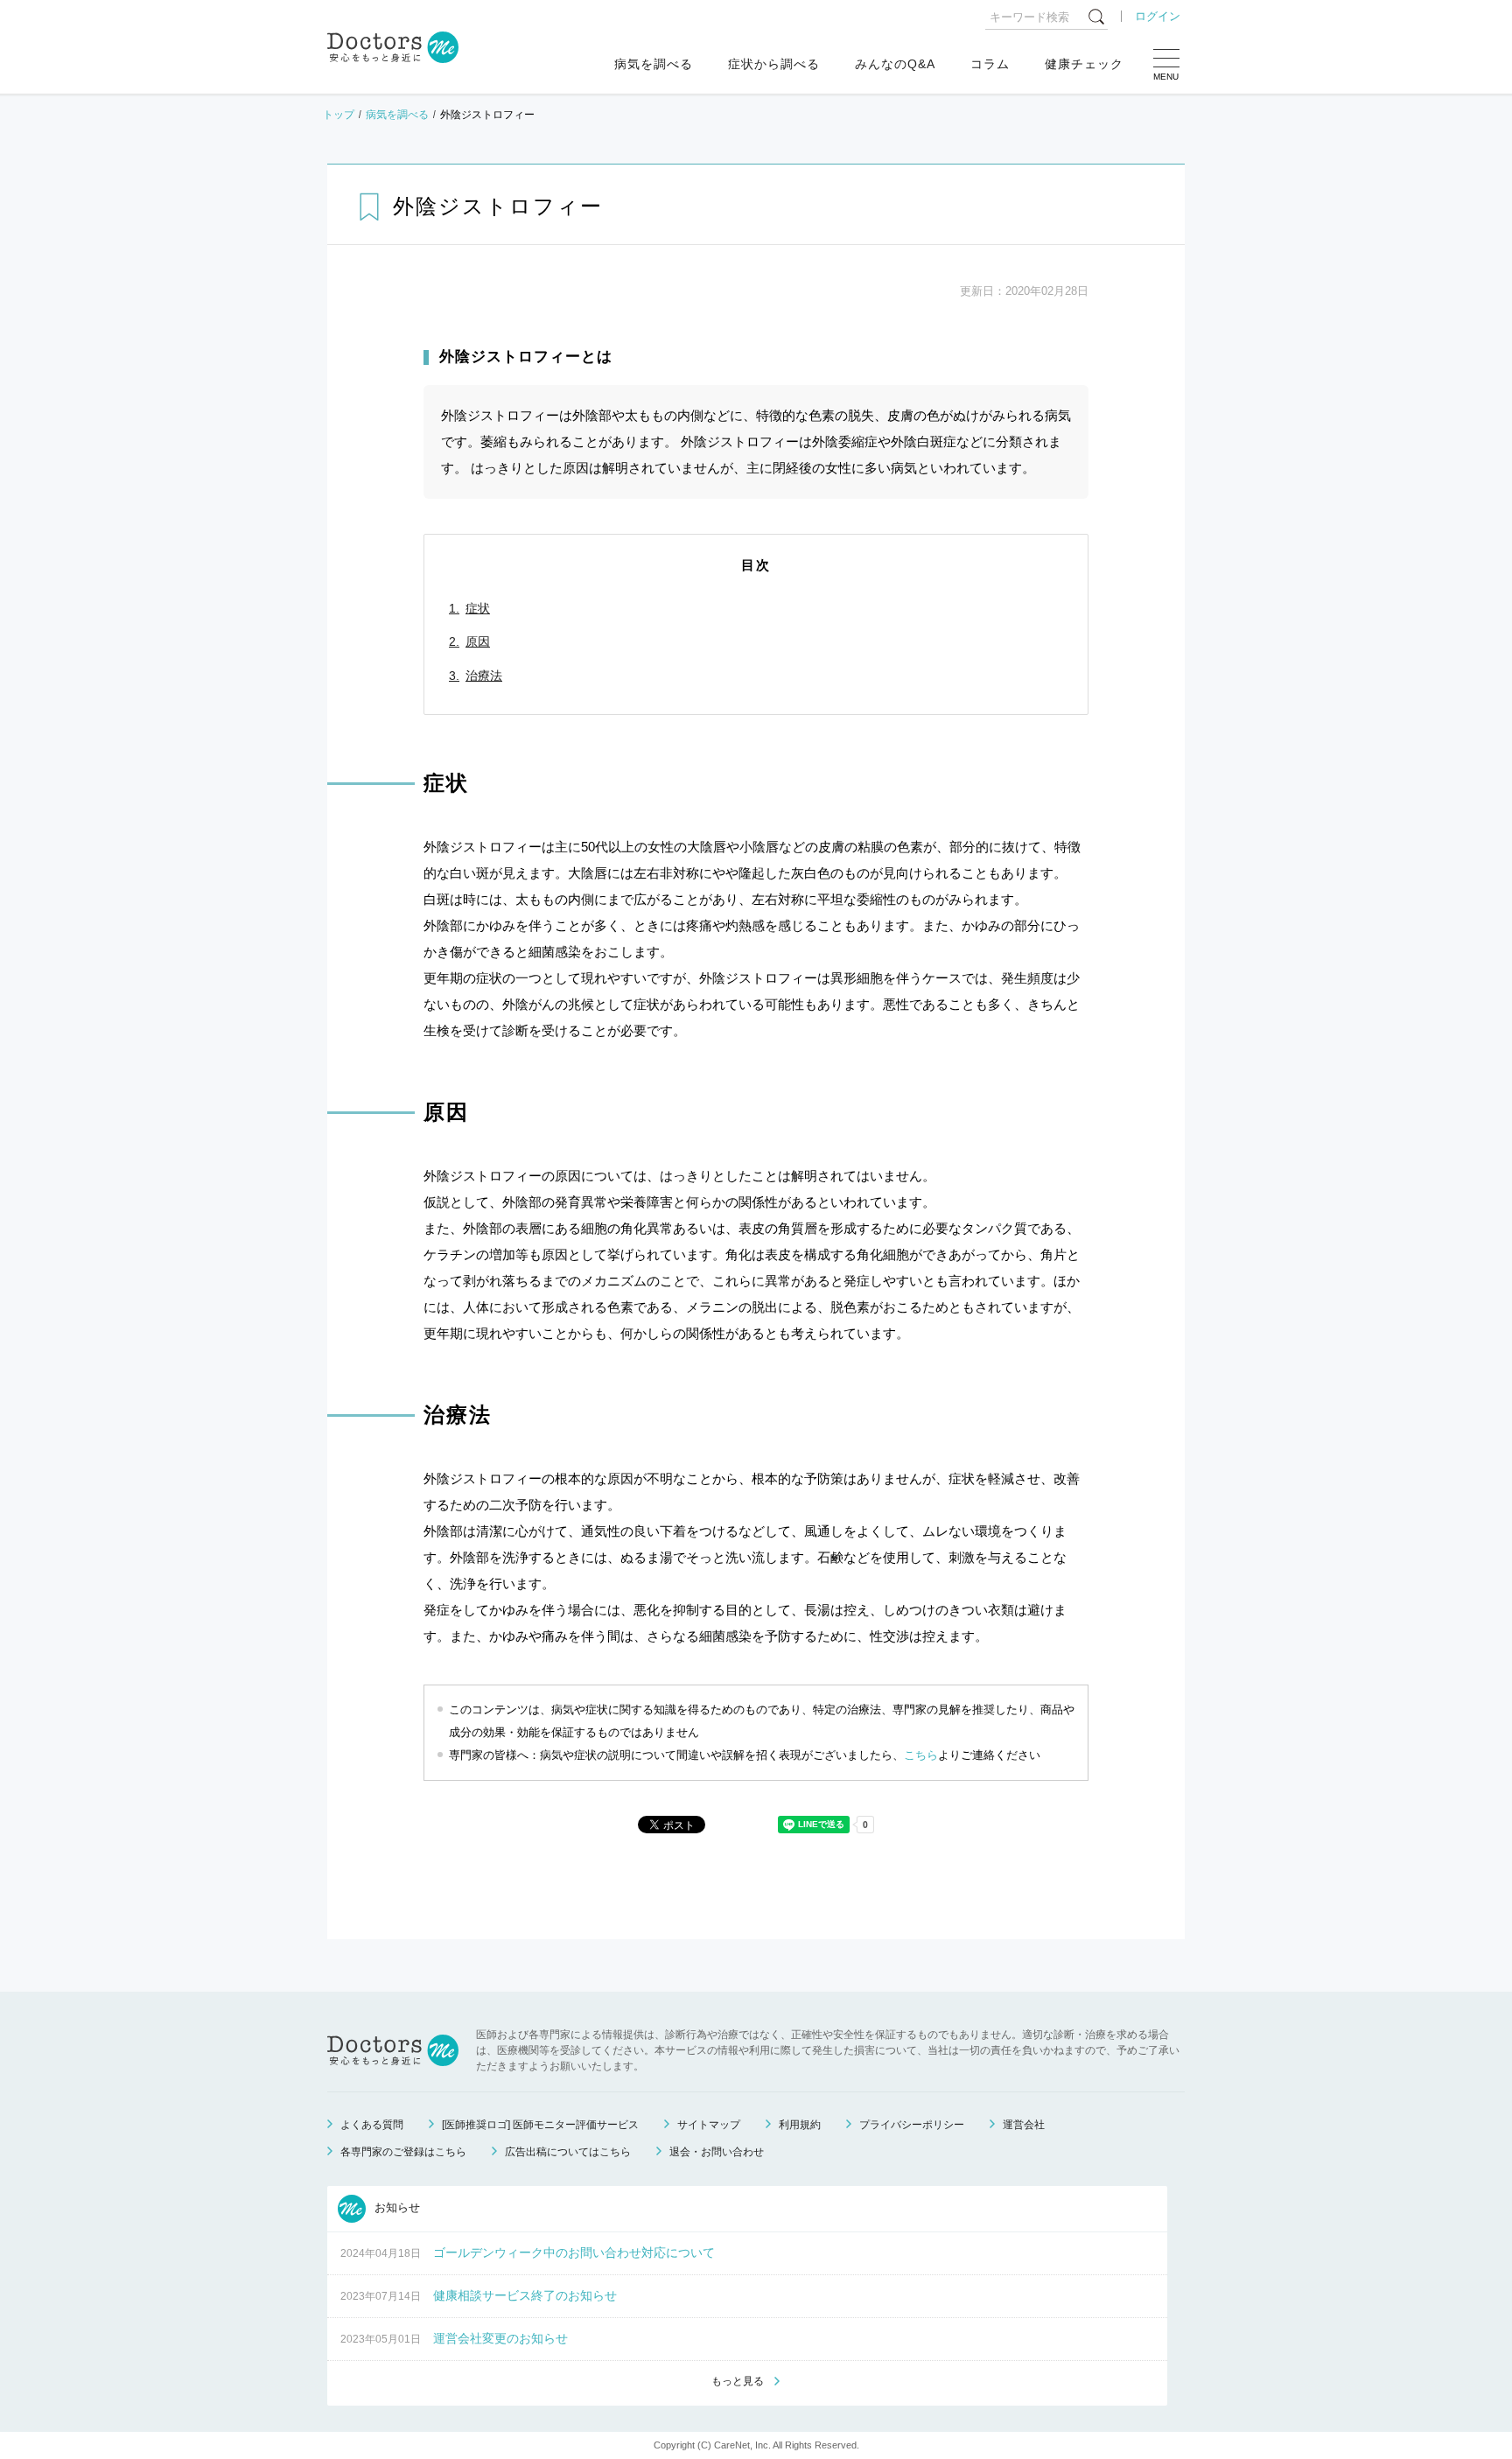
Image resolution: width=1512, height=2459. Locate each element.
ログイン (1158, 16)
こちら (921, 1755)
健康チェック (1084, 64)
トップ (339, 115)
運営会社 (1024, 2125)
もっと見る (738, 2381)
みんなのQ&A (895, 64)
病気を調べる (654, 64)
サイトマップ (709, 2125)
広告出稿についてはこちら (568, 2152)
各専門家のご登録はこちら (403, 2152)
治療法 (484, 676)
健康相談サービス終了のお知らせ (525, 2295)
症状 (478, 608)
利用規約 (800, 2125)
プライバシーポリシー (912, 2125)
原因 (478, 641)
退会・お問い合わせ (717, 2152)
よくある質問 (372, 2125)
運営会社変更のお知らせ (500, 2338)
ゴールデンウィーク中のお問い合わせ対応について (574, 2252)
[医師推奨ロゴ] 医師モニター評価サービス (540, 2125)
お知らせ (395, 2208)
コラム (990, 64)
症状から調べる (774, 64)
